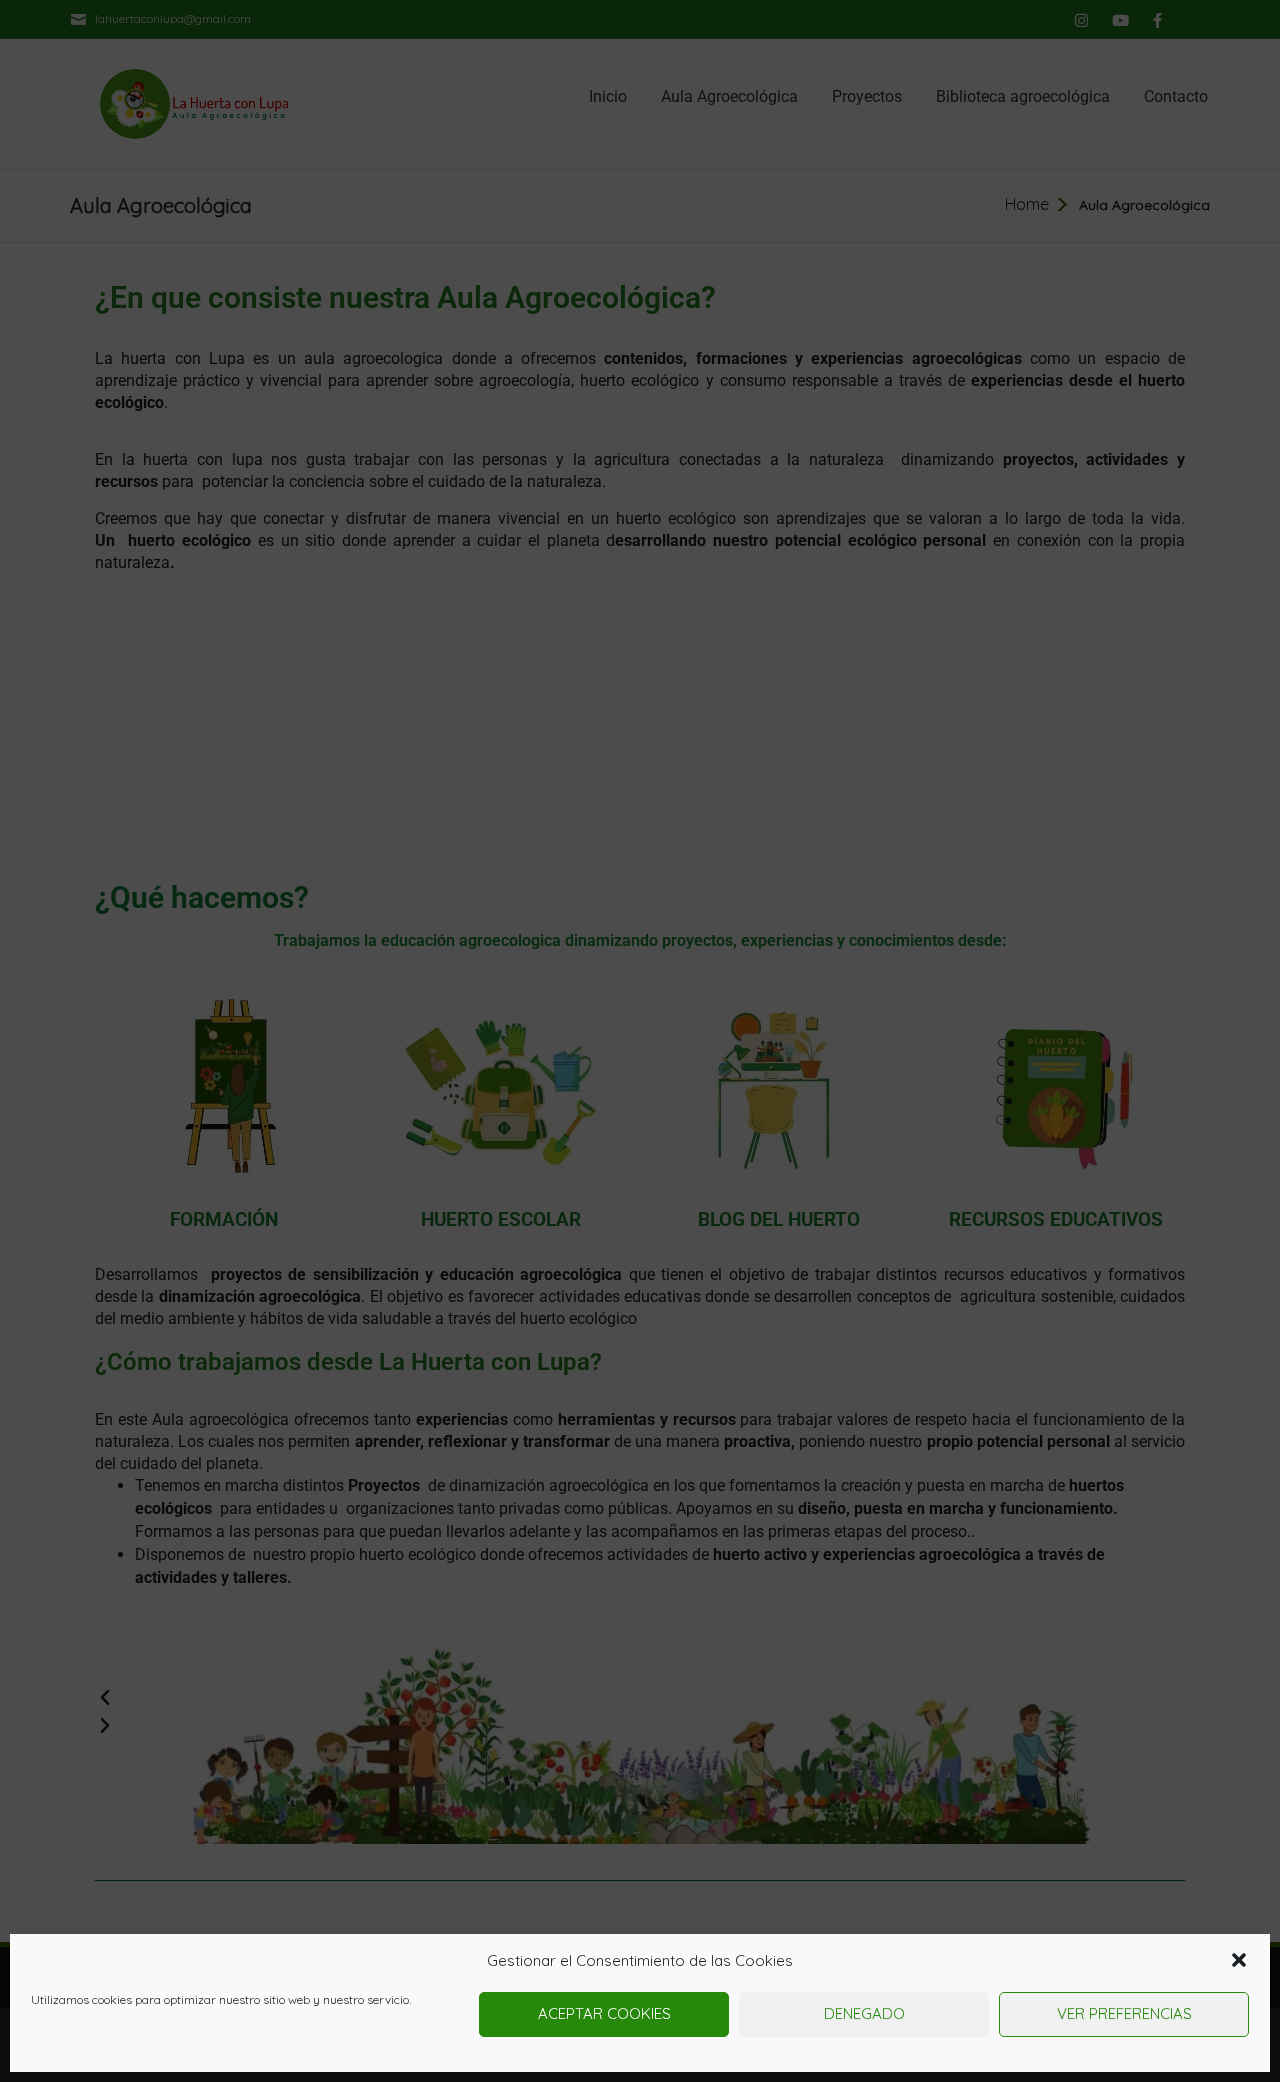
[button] (1239, 1960)
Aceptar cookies (604, 2013)
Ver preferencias (1124, 2013)
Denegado (864, 2013)
